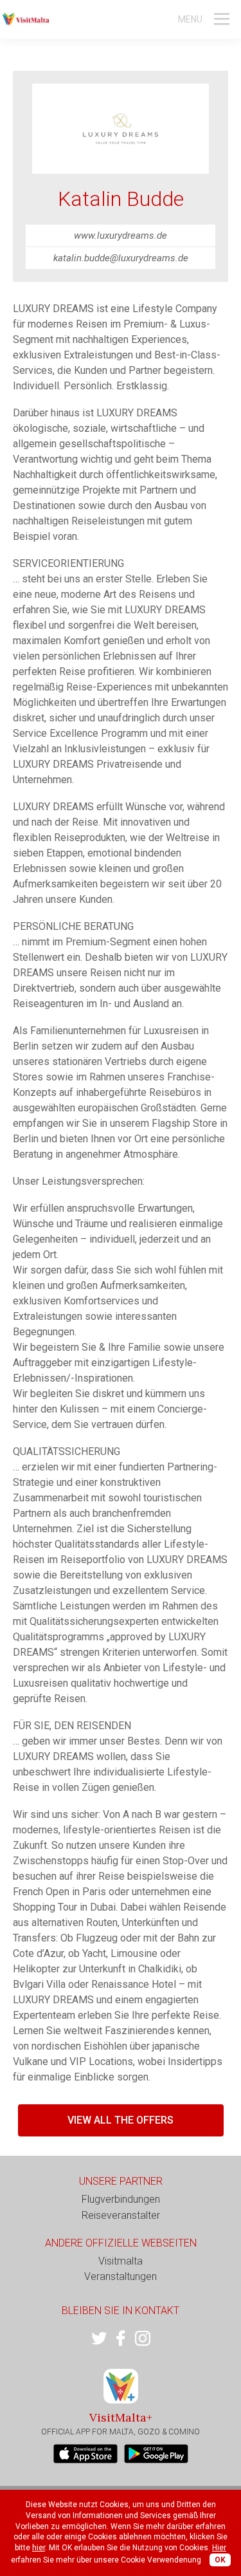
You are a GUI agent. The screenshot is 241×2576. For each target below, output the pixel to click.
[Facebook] (121, 2339)
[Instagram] (143, 2339)
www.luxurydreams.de (121, 236)
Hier (219, 2548)
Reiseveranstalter (121, 2215)
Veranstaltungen (121, 2276)
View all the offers (121, 2120)
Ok (220, 2560)
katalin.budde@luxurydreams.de (121, 258)
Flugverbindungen (121, 2199)
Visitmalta (121, 2261)
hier (39, 2548)
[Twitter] (99, 2339)
